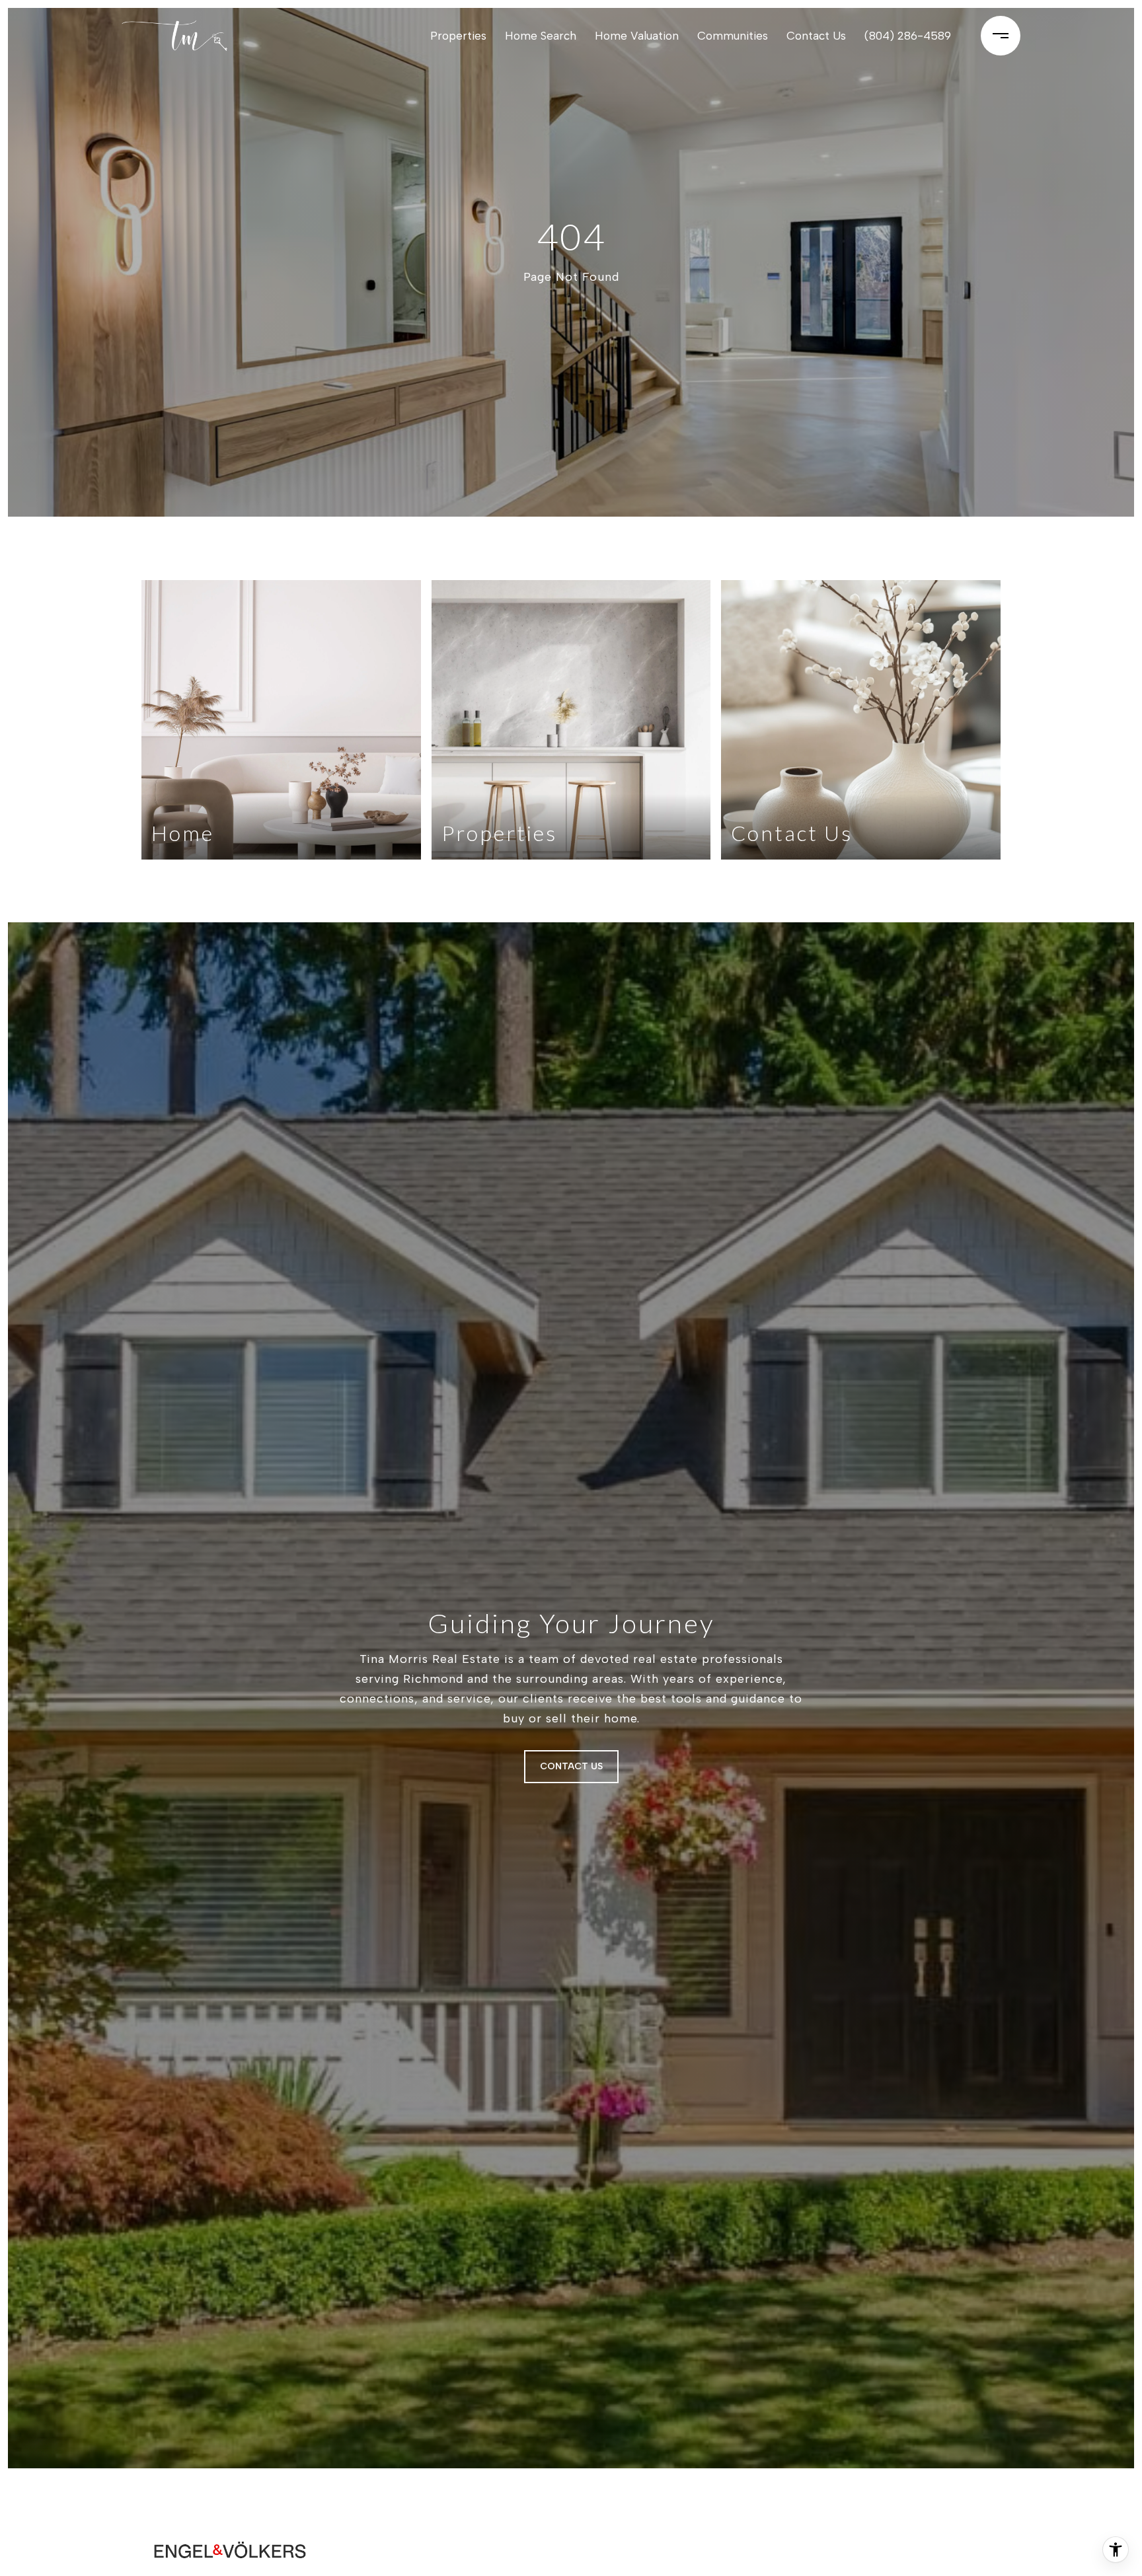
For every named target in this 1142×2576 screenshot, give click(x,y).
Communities (733, 36)
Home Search (541, 36)
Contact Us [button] (571, 1766)
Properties (458, 36)
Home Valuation (637, 36)
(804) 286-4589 (908, 36)
